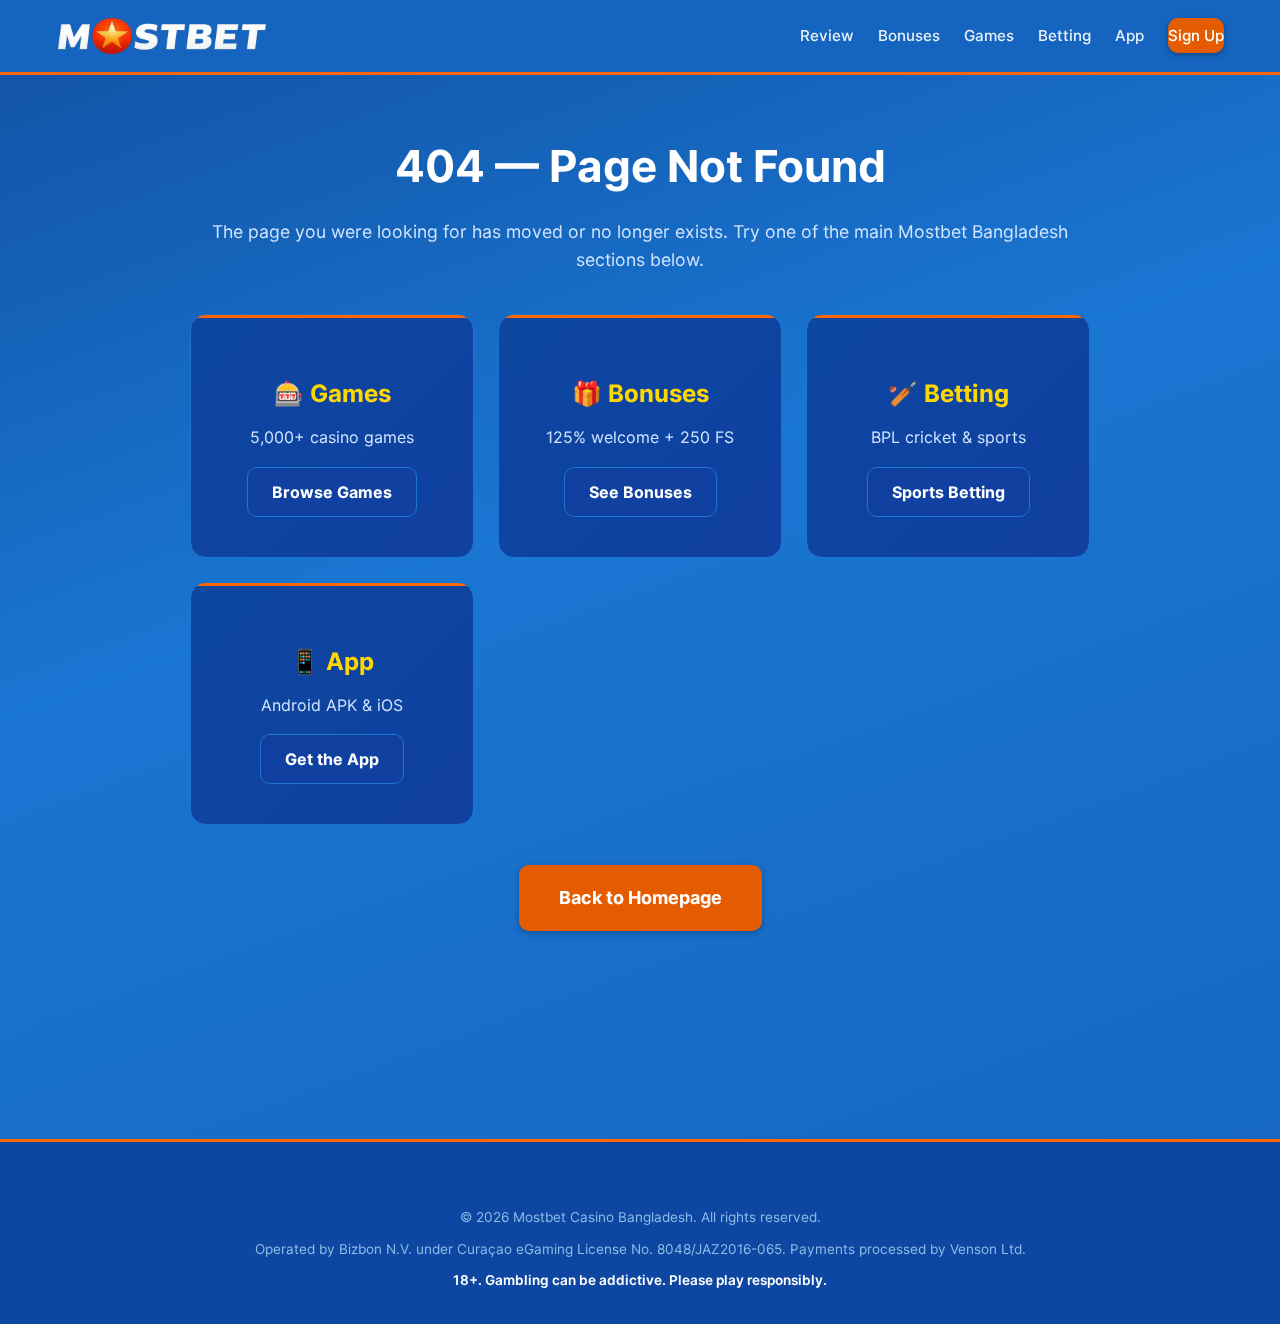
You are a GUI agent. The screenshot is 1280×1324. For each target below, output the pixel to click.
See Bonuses (640, 492)
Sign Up (1196, 35)
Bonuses (909, 35)
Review (827, 35)
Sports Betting (948, 492)
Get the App (332, 759)
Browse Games (332, 492)
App (1129, 35)
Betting (1064, 35)
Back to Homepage (640, 897)
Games (989, 35)
